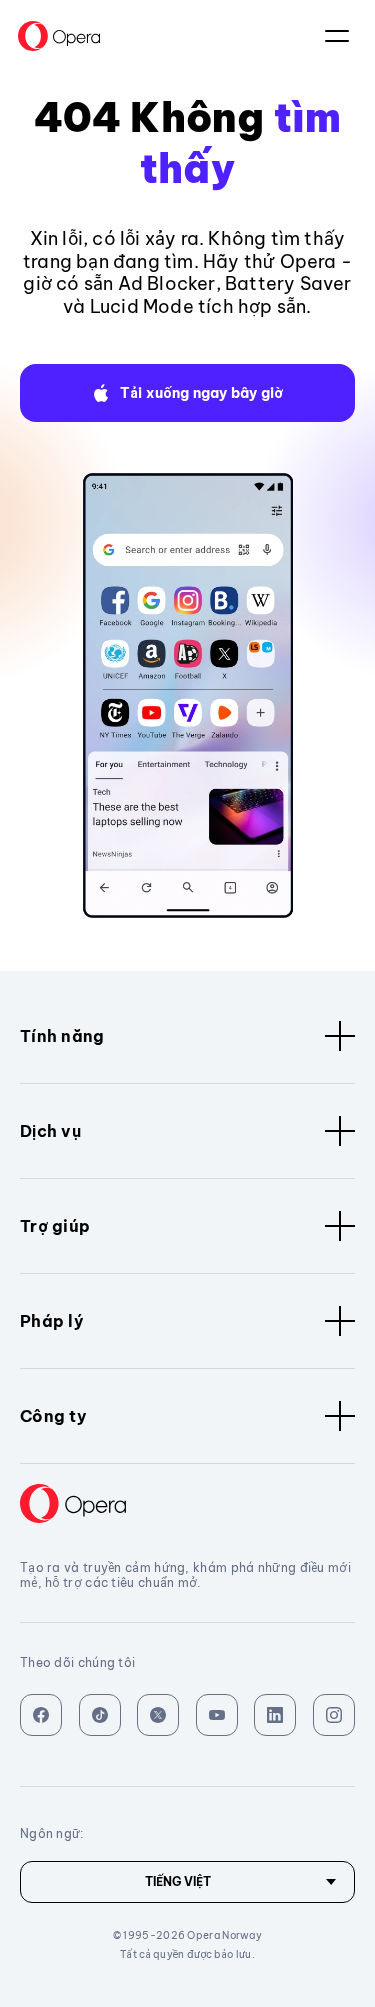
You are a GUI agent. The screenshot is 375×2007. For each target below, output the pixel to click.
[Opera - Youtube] (217, 1715)
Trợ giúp (55, 1226)
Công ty (53, 1416)
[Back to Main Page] (59, 36)
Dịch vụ (50, 1131)
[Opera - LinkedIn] (275, 1715)
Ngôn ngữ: (337, 36)
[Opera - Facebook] (41, 1715)
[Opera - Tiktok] (100, 1715)
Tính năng (62, 1036)
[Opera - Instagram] (334, 1715)
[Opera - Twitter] (158, 1715)
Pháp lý (52, 1321)
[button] (187, 393)
